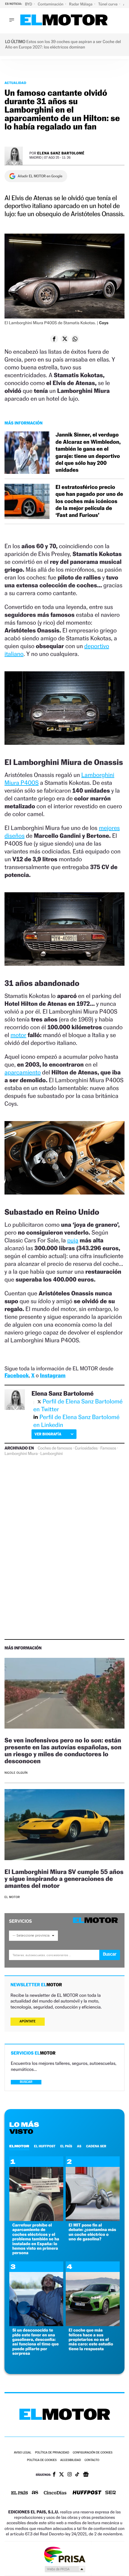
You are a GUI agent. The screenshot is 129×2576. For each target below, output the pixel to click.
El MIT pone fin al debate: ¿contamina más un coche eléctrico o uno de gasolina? (92, 2232)
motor (18, 1035)
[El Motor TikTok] (77, 2475)
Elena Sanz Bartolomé (61, 153)
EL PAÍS (66, 2146)
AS (79, 2146)
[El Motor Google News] (86, 2475)
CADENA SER (96, 2146)
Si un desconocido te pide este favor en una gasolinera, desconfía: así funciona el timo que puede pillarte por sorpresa (36, 2342)
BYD (29, 4)
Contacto (92, 2460)
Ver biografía (48, 1434)
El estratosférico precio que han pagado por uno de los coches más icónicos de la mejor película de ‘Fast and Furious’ (89, 501)
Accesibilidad (71, 2460)
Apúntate (28, 2021)
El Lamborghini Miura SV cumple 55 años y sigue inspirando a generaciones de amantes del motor (64, 1879)
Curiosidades (86, 1448)
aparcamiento (23, 1072)
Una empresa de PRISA (64, 2554)
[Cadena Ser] (111, 2493)
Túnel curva (108, 4)
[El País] (19, 2493)
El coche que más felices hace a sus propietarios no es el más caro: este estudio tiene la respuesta (91, 2340)
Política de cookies (42, 2460)
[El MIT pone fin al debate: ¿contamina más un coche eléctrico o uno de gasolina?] (93, 2219)
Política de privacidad (52, 2453)
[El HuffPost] (87, 2493)
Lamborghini (52, 1454)
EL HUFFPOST (45, 2146)
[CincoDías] (55, 2493)
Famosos (108, 1448)
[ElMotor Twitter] (61, 2475)
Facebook (17, 1376)
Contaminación (51, 4)
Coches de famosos (55, 1448)
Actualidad (15, 83)
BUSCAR (26, 2082)
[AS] (35, 2493)
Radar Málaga (81, 4)
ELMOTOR (19, 2146)
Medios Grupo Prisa (65, 2569)
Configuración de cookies (92, 2453)
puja (73, 1240)
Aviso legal (22, 2453)
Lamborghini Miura (21, 1454)
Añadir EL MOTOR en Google (40, 176)
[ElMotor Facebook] (54, 2475)
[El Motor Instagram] (70, 2475)
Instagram (53, 1376)
